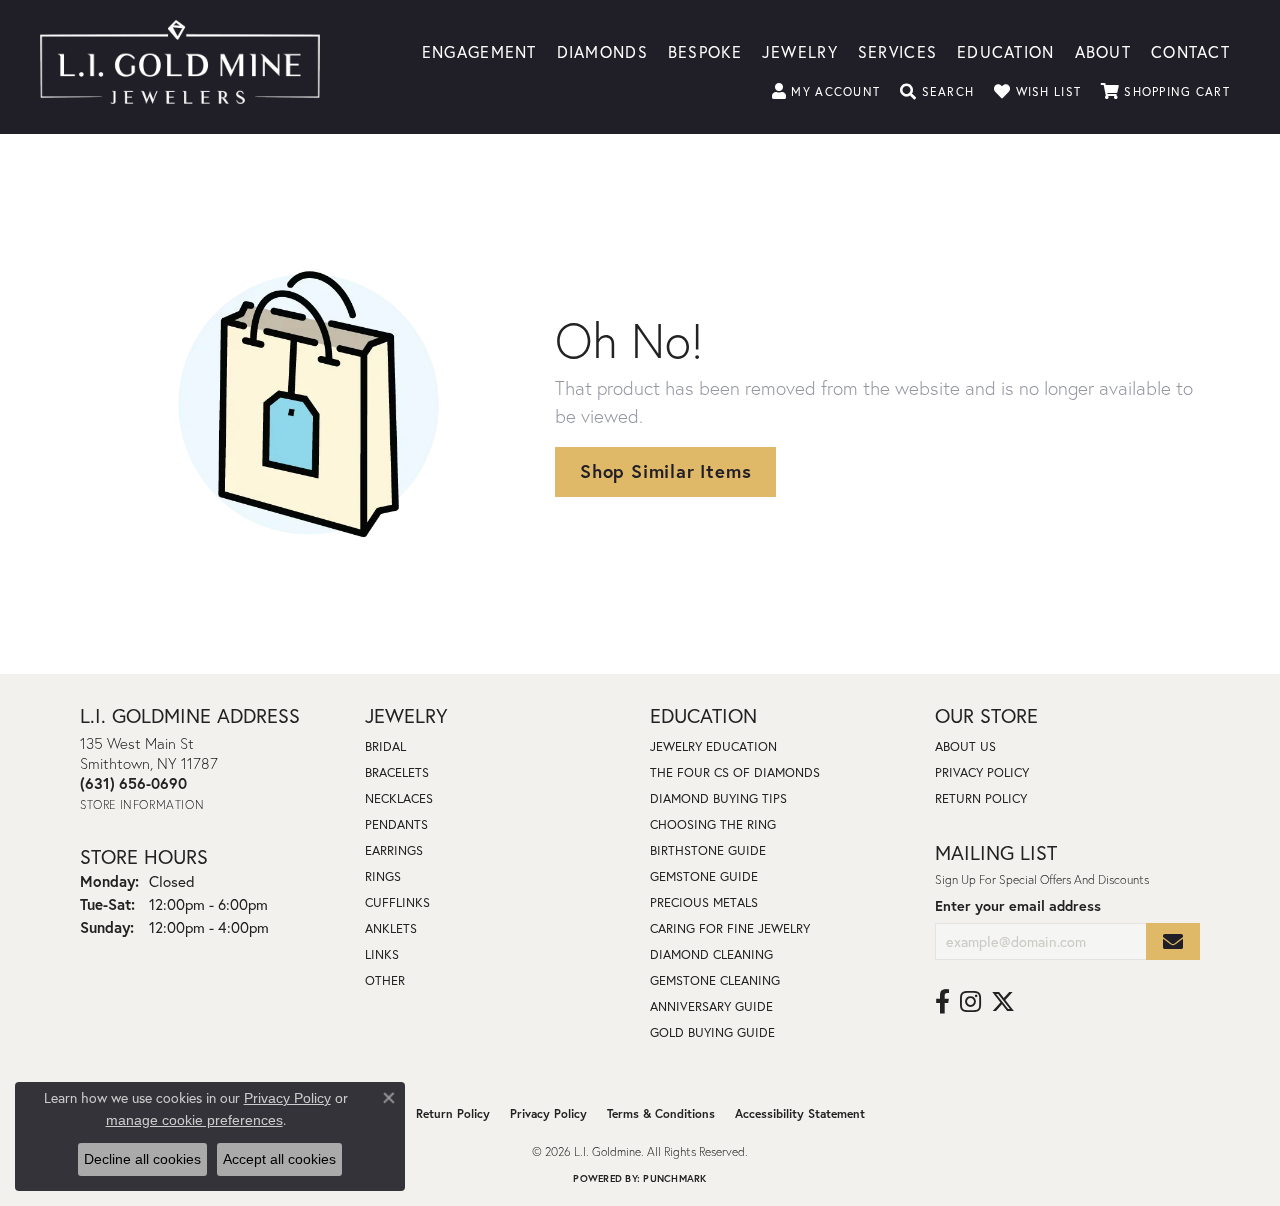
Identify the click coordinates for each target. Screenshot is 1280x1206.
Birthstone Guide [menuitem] (708, 850)
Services (897, 50)
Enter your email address (1018, 905)
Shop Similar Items (665, 471)
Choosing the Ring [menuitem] (713, 824)
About (1103, 50)
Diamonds (602, 50)
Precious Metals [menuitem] (704, 902)
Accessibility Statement (800, 1113)
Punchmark (674, 1178)
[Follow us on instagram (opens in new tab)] (970, 1002)
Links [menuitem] (382, 954)
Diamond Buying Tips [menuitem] (718, 798)
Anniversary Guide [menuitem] (711, 1006)
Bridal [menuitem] (385, 746)
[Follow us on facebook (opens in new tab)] (942, 1002)
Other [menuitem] (385, 980)
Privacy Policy (982, 772)
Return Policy (981, 798)
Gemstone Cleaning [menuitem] (715, 980)
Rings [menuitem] (383, 876)
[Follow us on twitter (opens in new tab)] (1003, 1002)
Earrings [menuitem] (394, 850)
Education (1006, 50)
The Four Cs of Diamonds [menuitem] (735, 772)
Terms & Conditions (661, 1113)
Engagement (479, 50)
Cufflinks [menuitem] (397, 902)
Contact (1190, 50)
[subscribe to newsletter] (1173, 941)
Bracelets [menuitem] (397, 772)
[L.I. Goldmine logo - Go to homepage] (180, 67)
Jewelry (800, 50)
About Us (965, 746)
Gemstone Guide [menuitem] (704, 876)
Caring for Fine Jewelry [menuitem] (730, 928)
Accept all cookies (279, 1159)
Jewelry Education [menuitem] (713, 746)
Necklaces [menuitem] (399, 798)
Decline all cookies (142, 1159)
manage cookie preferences (194, 1120)
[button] (826, 92)
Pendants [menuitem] (396, 824)
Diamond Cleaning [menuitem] (711, 954)
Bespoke (705, 50)
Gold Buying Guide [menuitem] (712, 1032)
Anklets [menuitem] (391, 928)
